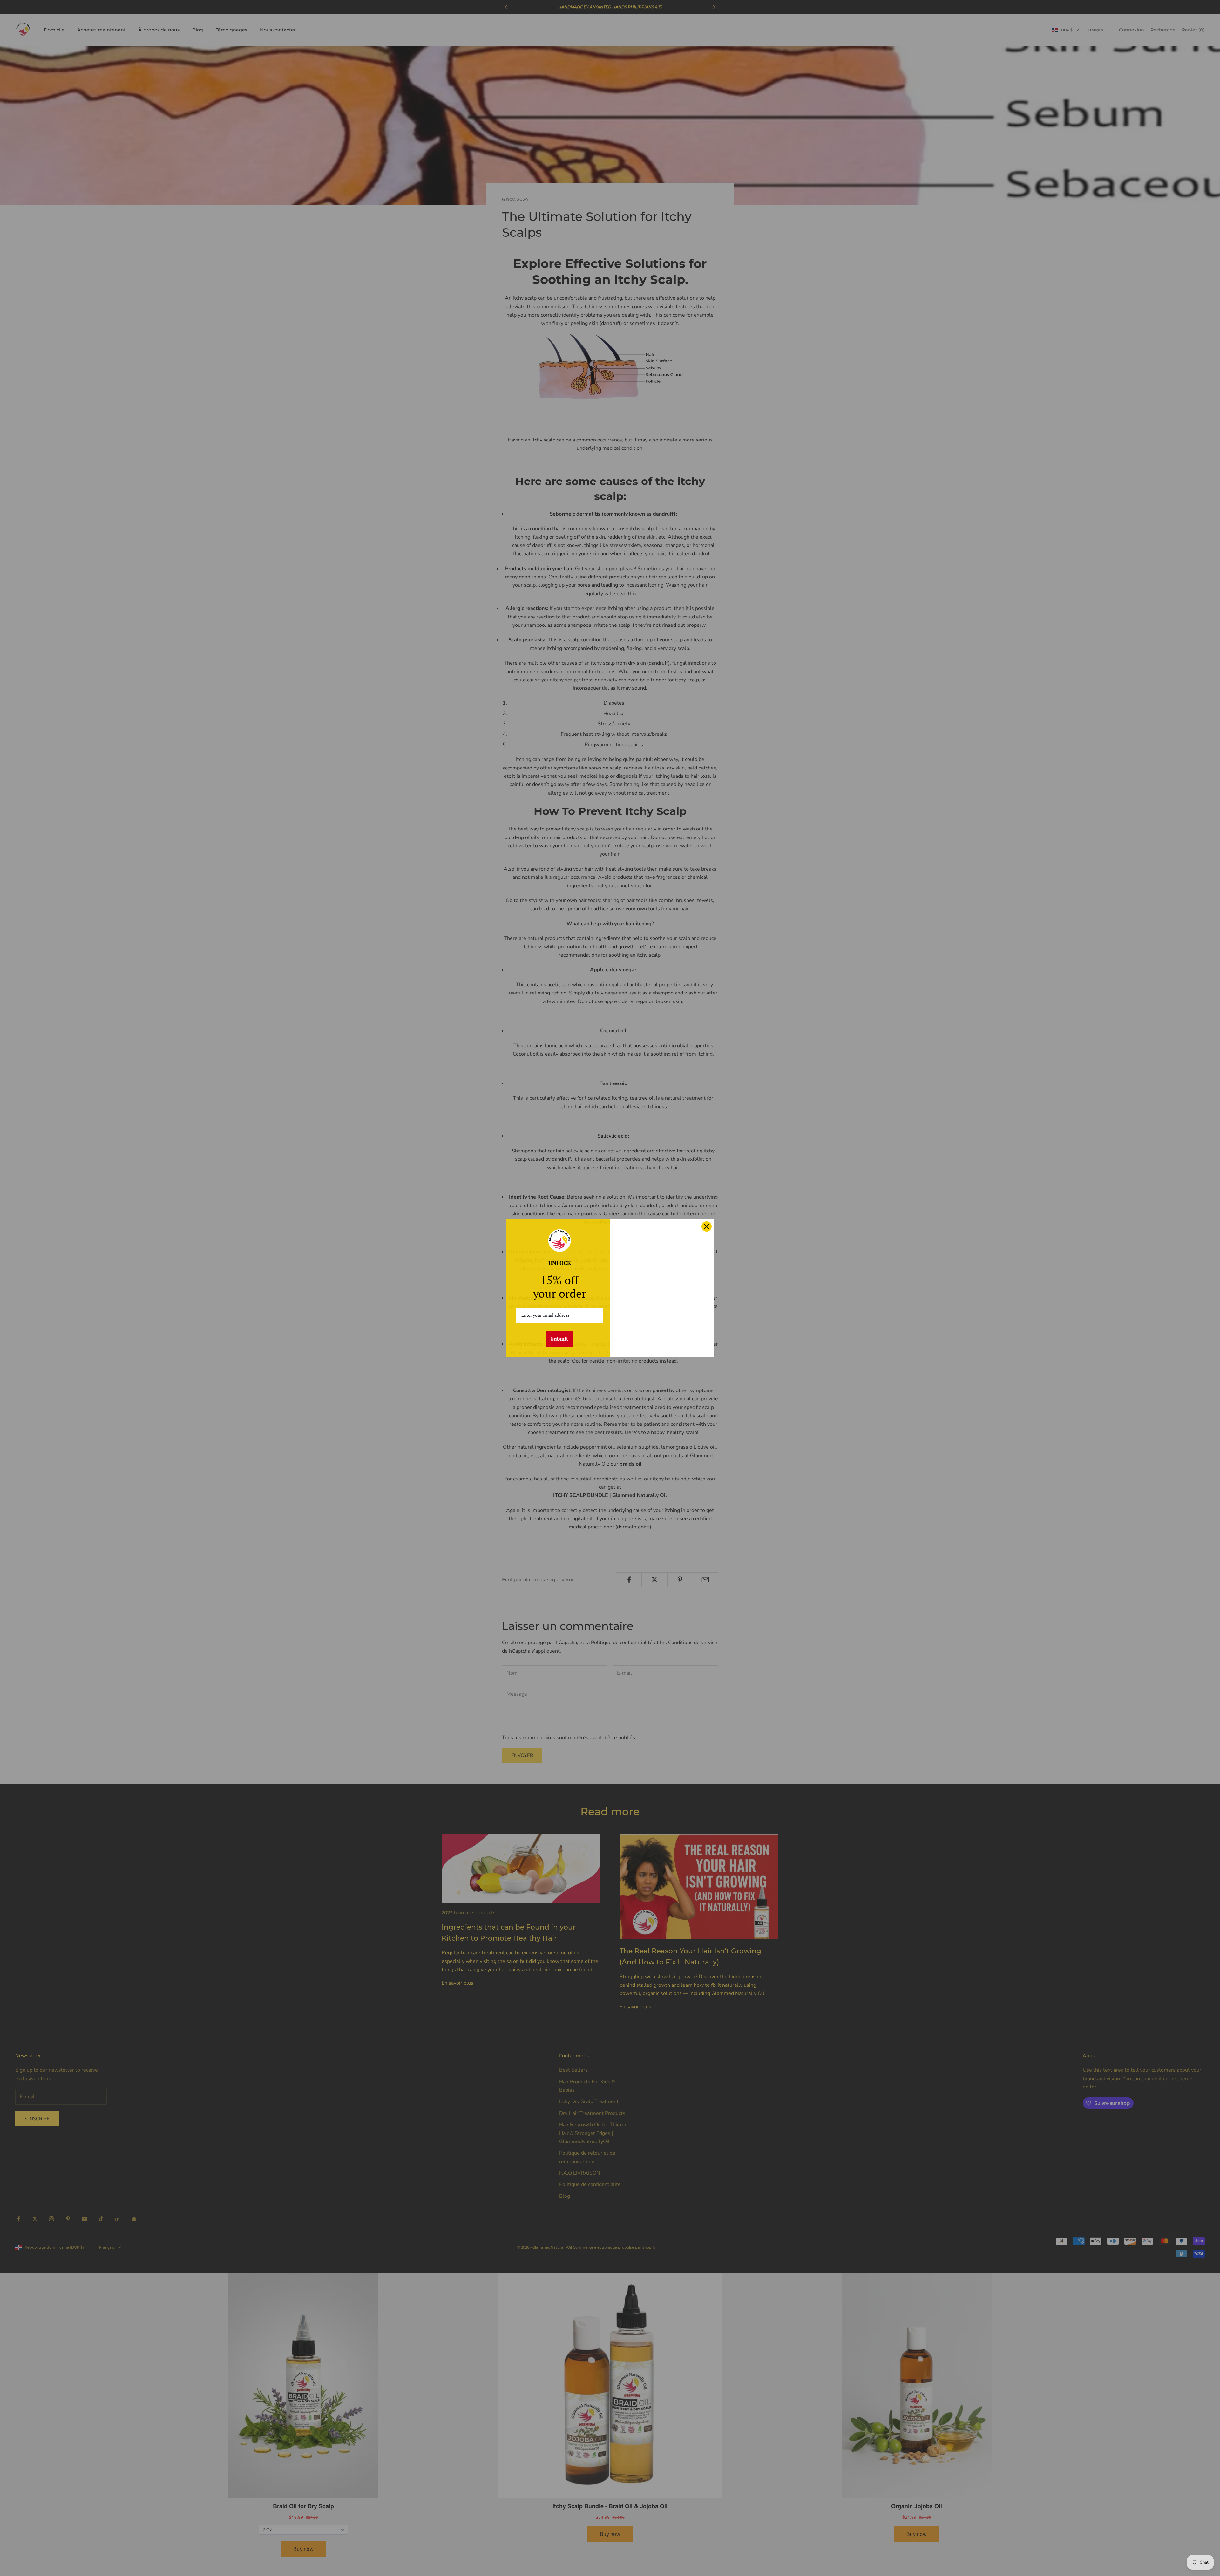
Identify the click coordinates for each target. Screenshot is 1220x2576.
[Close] (707, 1227)
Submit (559, 1339)
